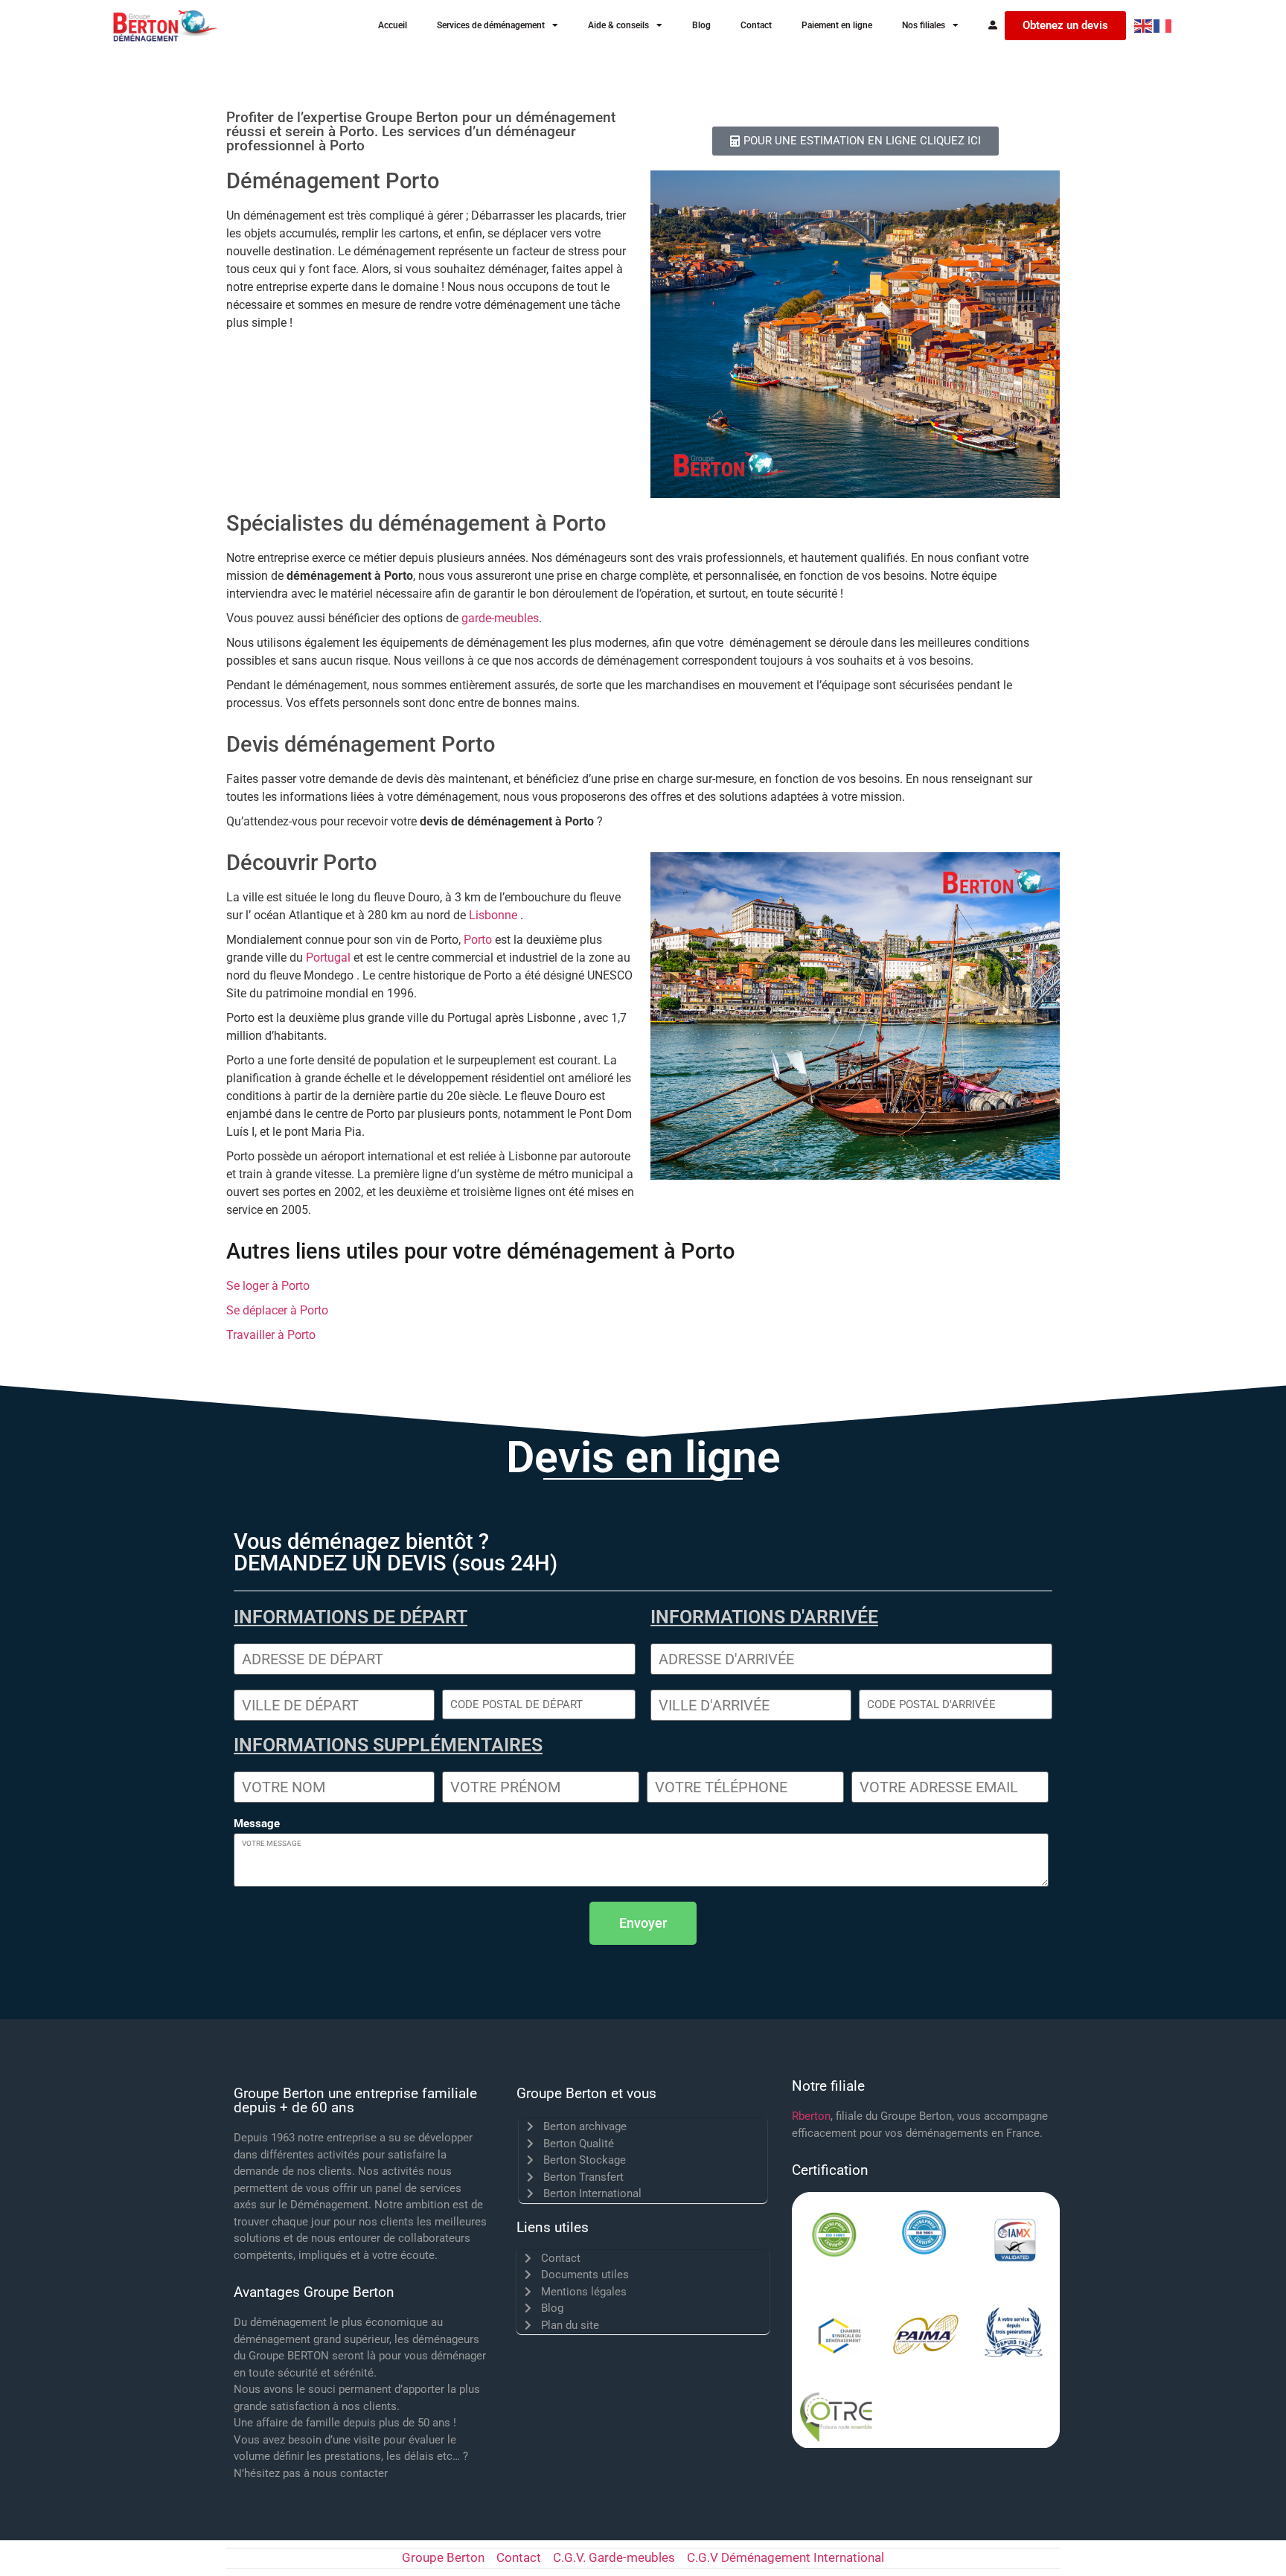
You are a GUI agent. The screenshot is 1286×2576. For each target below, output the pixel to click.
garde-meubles (500, 618)
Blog (701, 25)
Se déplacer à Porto (277, 1310)
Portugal (328, 958)
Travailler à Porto (271, 1335)
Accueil (393, 25)
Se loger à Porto (268, 1286)
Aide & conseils (618, 25)
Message (257, 1824)
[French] (1163, 25)
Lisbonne (493, 915)
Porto (478, 940)
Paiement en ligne (837, 25)
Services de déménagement (491, 25)
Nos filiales (924, 25)
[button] (643, 1923)
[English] (1144, 25)
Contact (756, 25)
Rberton (811, 2116)
